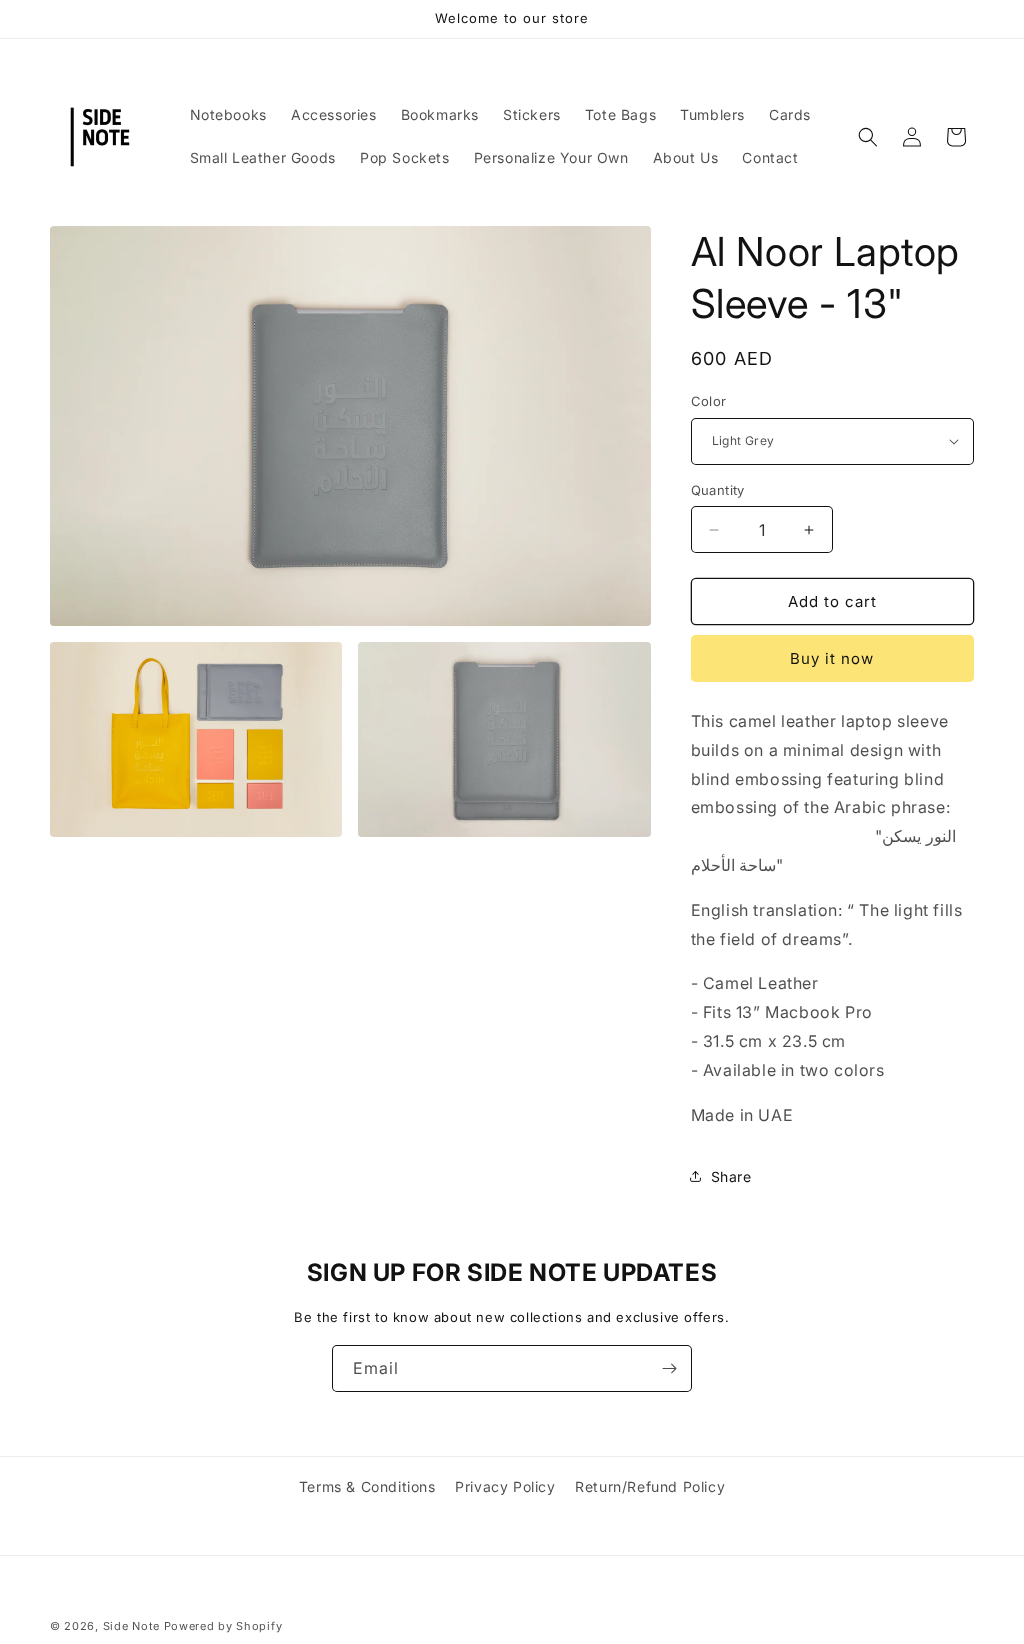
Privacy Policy (505, 1486)
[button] (868, 137)
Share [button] (731, 1176)
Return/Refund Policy (650, 1486)
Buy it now (832, 658)
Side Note (131, 1626)
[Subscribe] (669, 1368)
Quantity (718, 490)
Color (709, 401)
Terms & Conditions (367, 1486)
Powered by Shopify (223, 1626)
